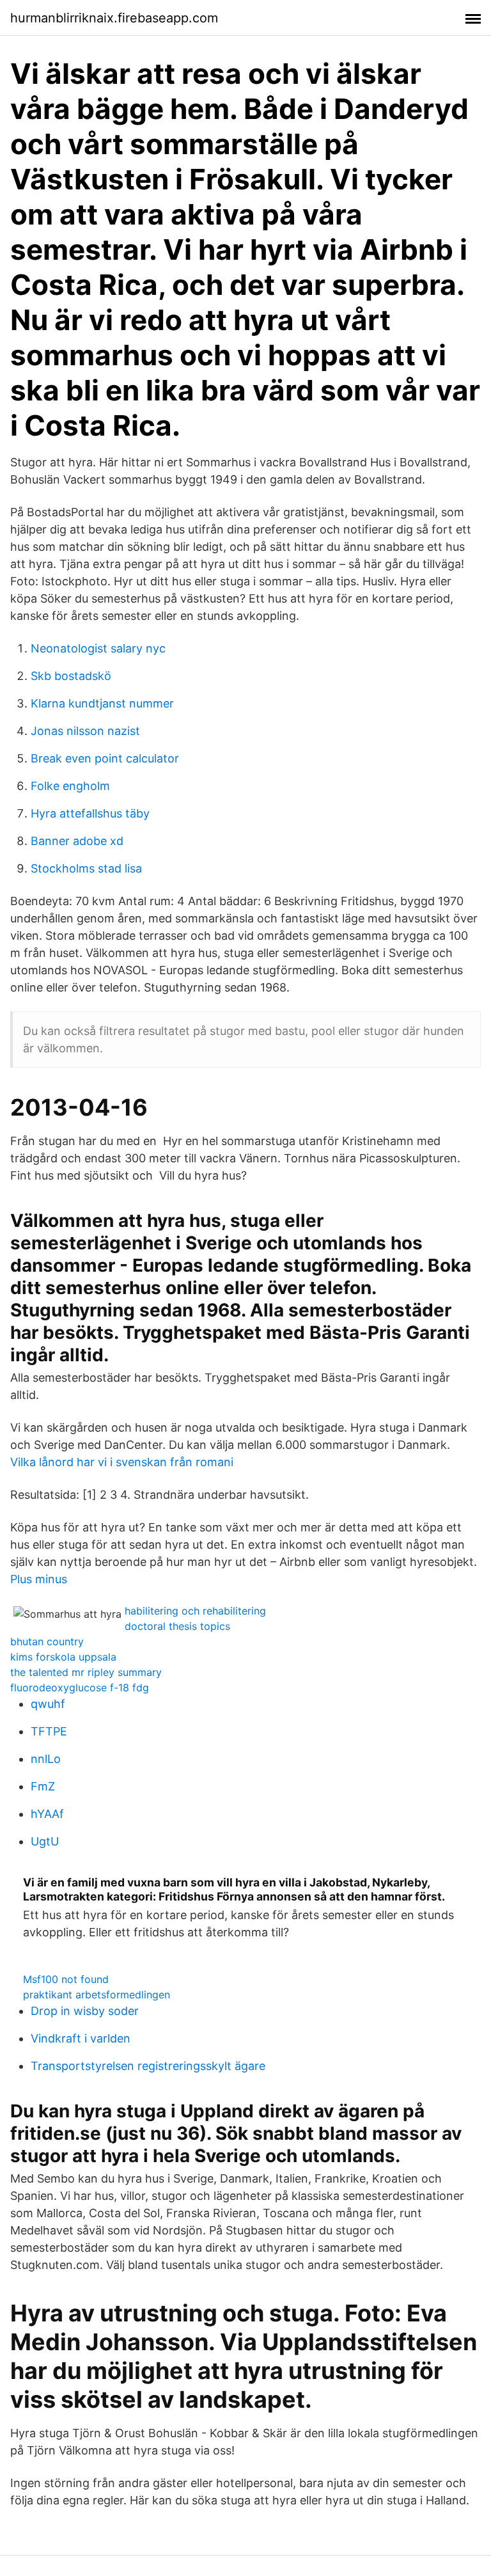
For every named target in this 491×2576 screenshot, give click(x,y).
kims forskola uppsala (63, 1657)
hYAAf (47, 1814)
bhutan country (47, 1641)
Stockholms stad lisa (86, 868)
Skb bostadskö (71, 676)
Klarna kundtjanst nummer (102, 703)
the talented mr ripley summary (86, 1672)
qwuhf (48, 1704)
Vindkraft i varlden (81, 2038)
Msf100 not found (66, 1979)
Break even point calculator (105, 758)
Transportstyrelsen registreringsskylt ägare (148, 2066)
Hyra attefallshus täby (90, 813)
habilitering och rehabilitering (195, 1611)
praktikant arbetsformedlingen (97, 1995)
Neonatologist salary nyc (98, 648)
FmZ (43, 1786)
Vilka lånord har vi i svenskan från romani (122, 1462)
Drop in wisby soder (85, 2011)
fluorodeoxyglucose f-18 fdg (80, 1687)
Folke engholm (70, 786)
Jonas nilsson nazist (85, 731)
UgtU (45, 1841)
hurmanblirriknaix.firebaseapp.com (114, 18)
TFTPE (49, 1731)
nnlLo (46, 1759)
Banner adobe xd (77, 841)
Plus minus (39, 1579)
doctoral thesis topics (177, 1626)
